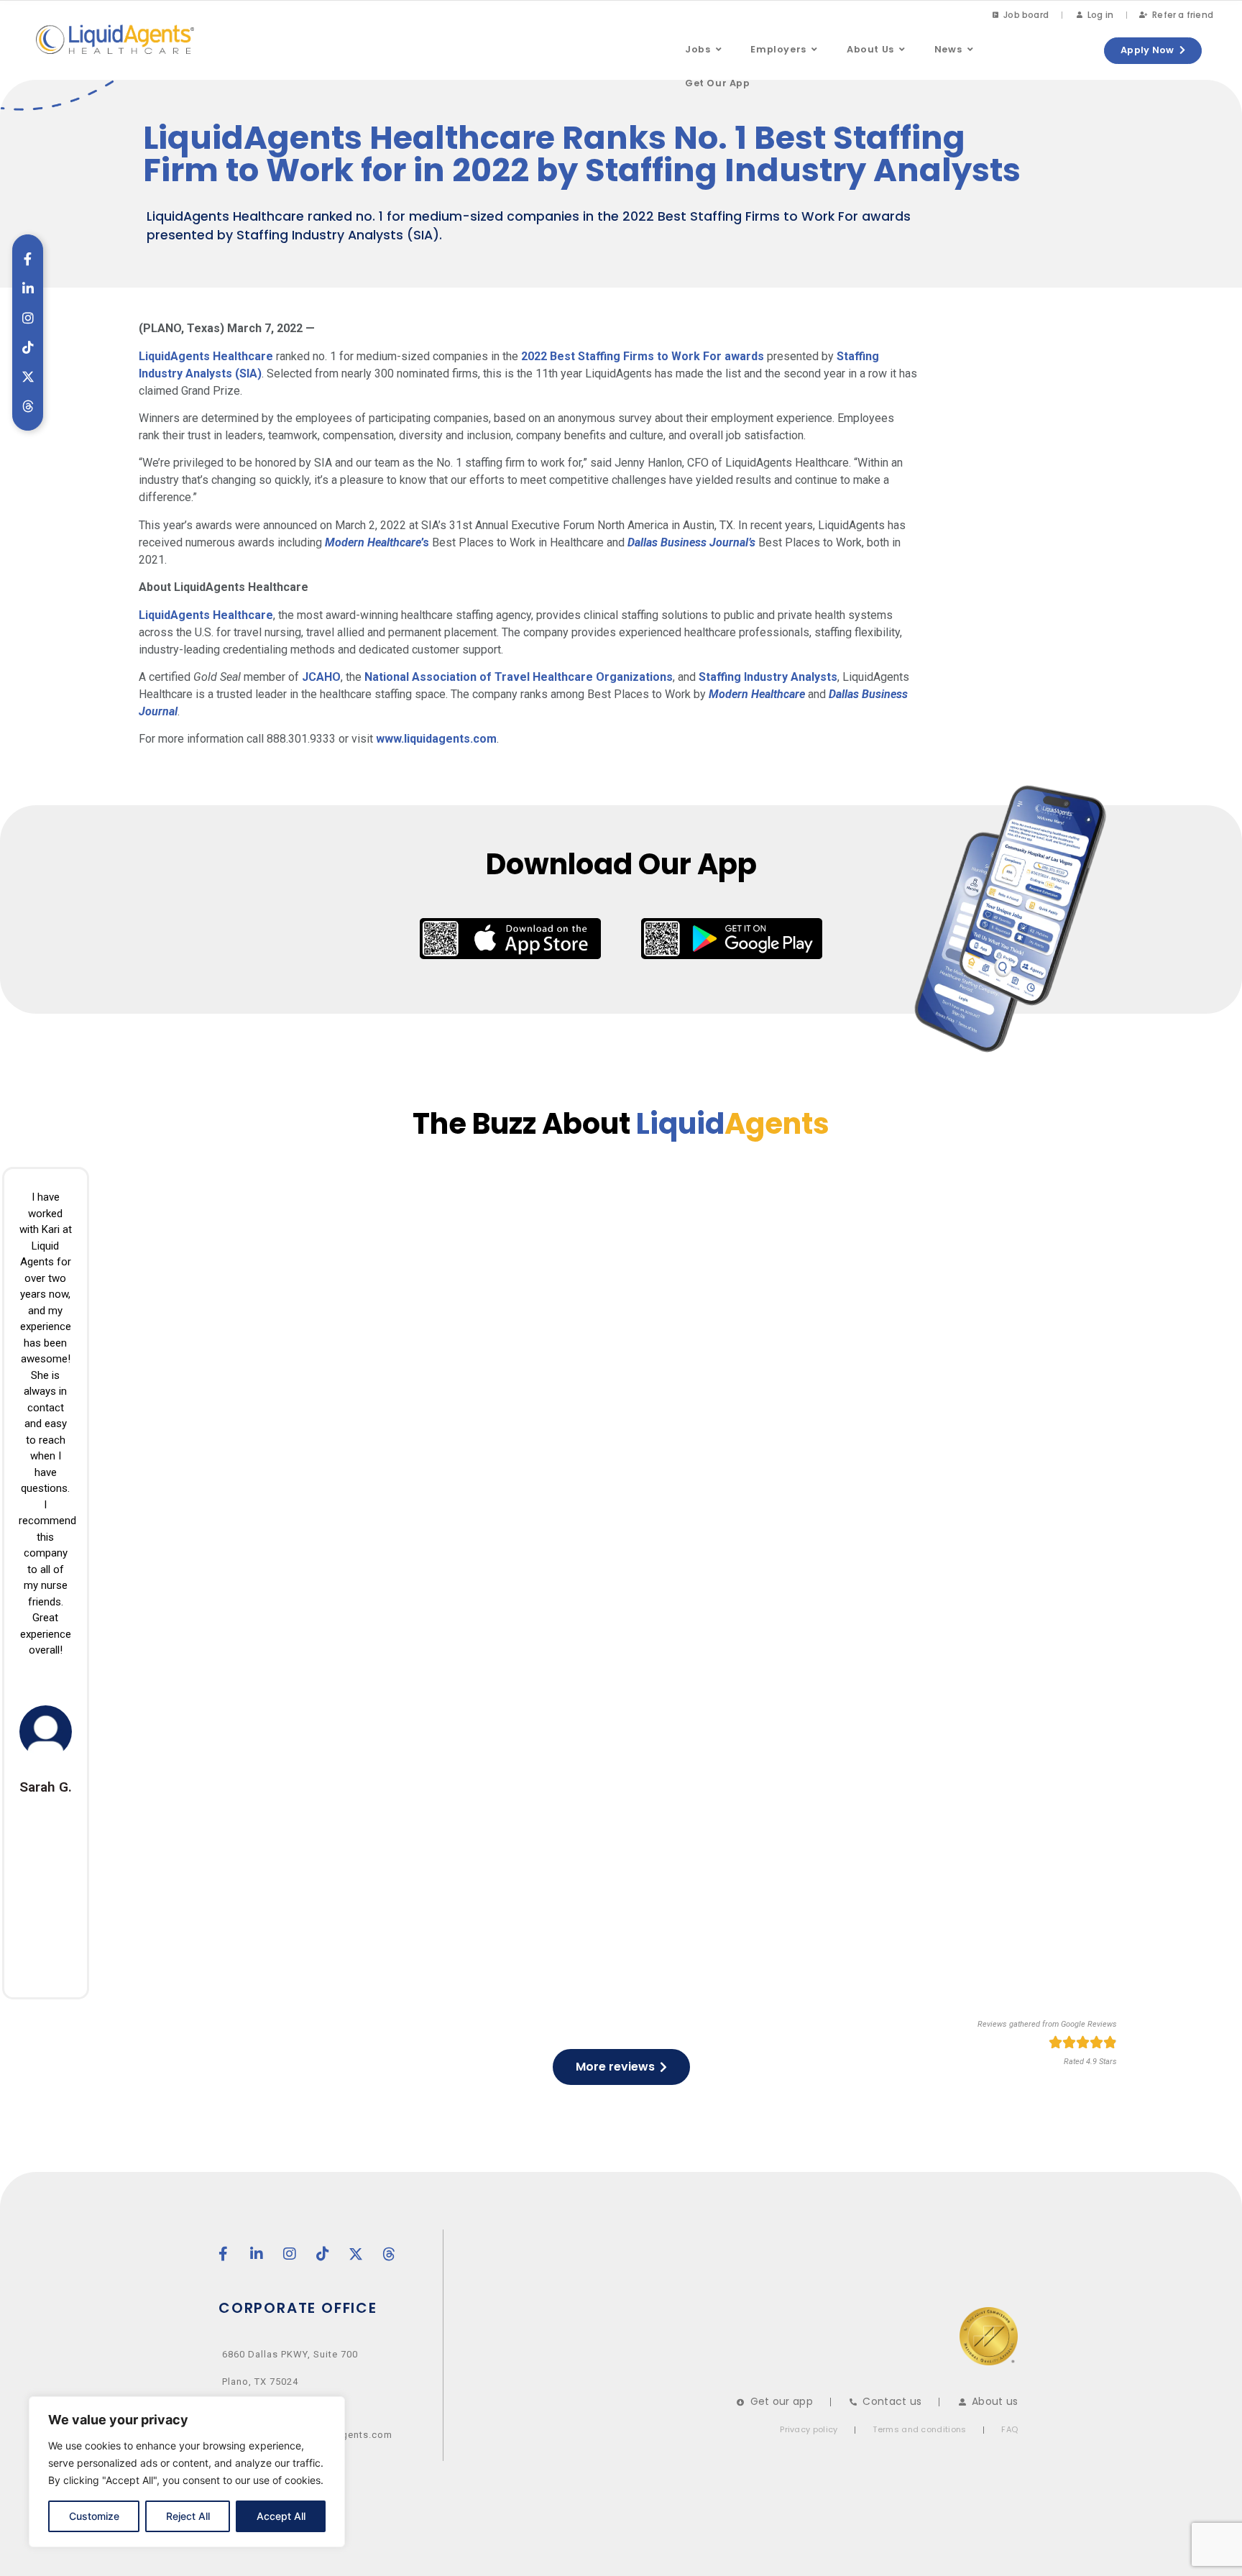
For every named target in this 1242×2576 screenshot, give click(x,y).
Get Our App (718, 83)
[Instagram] (28, 318)
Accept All (281, 2516)
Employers (778, 49)
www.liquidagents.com (436, 739)
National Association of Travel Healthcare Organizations (519, 677)
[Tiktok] (28, 347)
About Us (870, 49)
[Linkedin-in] (28, 288)
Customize (94, 2516)
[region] (187, 2472)
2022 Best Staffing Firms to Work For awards (643, 356)
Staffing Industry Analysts (768, 677)
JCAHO (321, 677)
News (948, 49)
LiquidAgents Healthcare (206, 356)
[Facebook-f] (28, 259)
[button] (712, 50)
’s (377, 542)
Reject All (188, 2516)
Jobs (698, 49)
